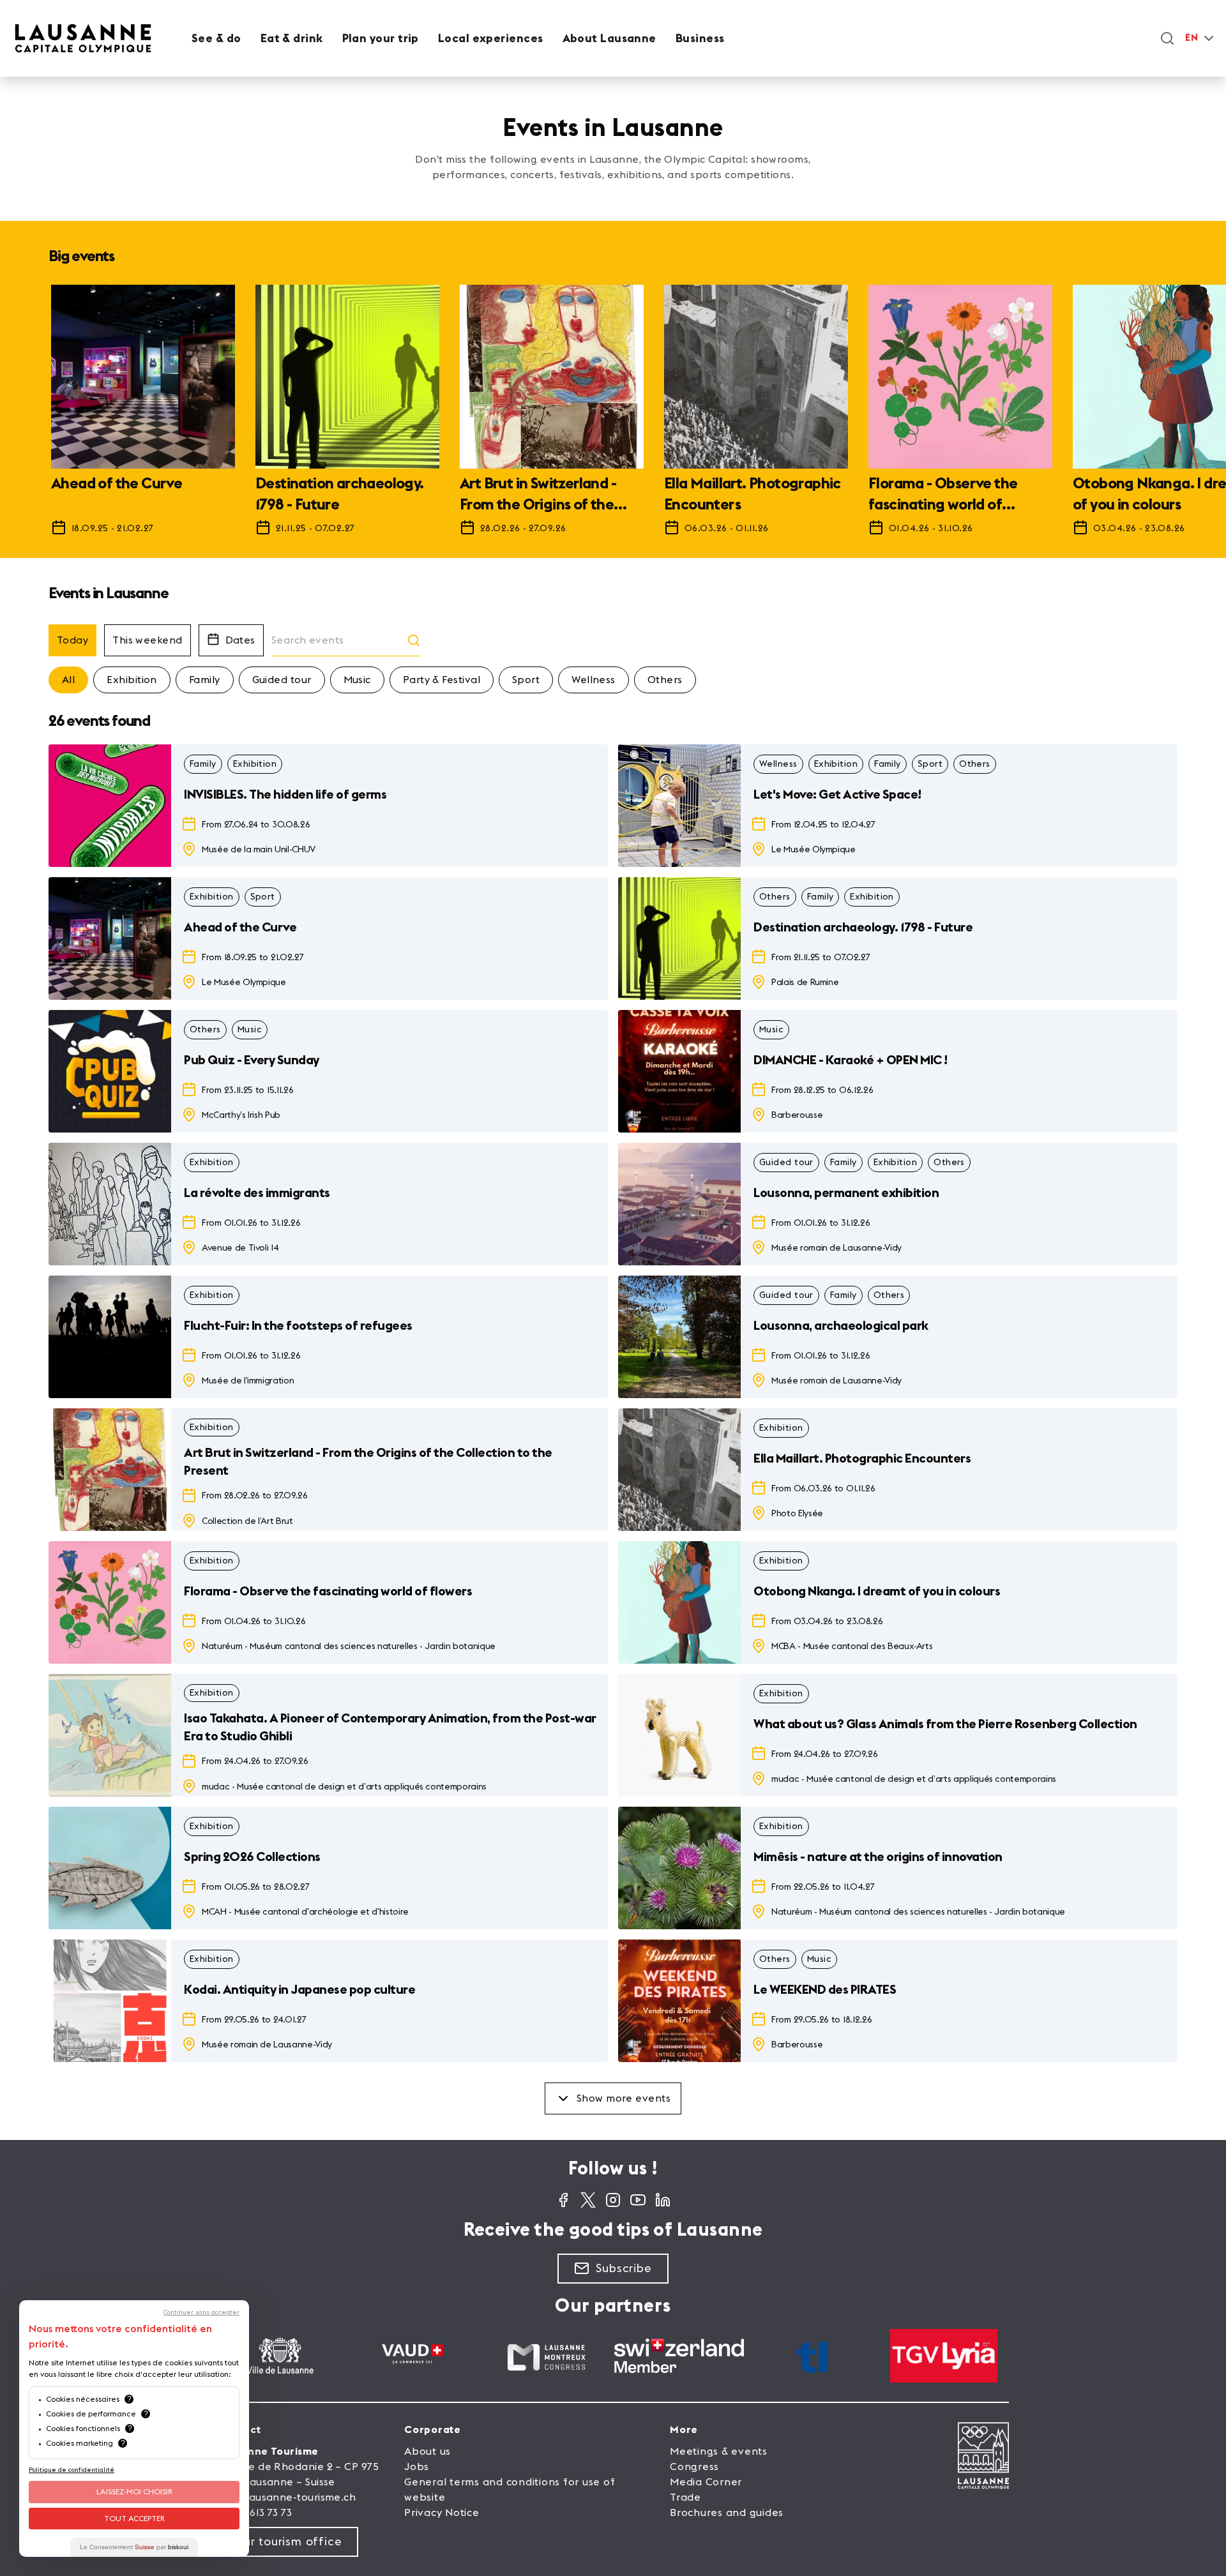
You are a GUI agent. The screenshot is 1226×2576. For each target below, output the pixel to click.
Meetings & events (719, 2452)
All (68, 680)
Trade (685, 2497)
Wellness (594, 680)
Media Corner (706, 2482)
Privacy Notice (442, 2513)
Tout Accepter (134, 2519)
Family (205, 680)
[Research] (1167, 38)
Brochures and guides (727, 2513)
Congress (694, 2467)
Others (665, 680)
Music (357, 680)
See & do (216, 38)
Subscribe (624, 2268)
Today (72, 640)
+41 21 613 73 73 (254, 2513)
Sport (526, 680)
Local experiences (491, 38)
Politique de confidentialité (72, 2470)
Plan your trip (381, 38)
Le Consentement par (134, 2547)
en (1192, 38)
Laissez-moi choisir (134, 2492)
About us (428, 2452)
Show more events (624, 2098)
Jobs (417, 2467)
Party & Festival (442, 680)
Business (700, 38)
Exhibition (132, 680)
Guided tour (282, 680)
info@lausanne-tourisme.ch (286, 2497)
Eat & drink (292, 38)
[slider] (613, 416)
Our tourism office (288, 2542)
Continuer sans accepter (201, 2312)
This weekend (147, 640)
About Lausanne (609, 38)
